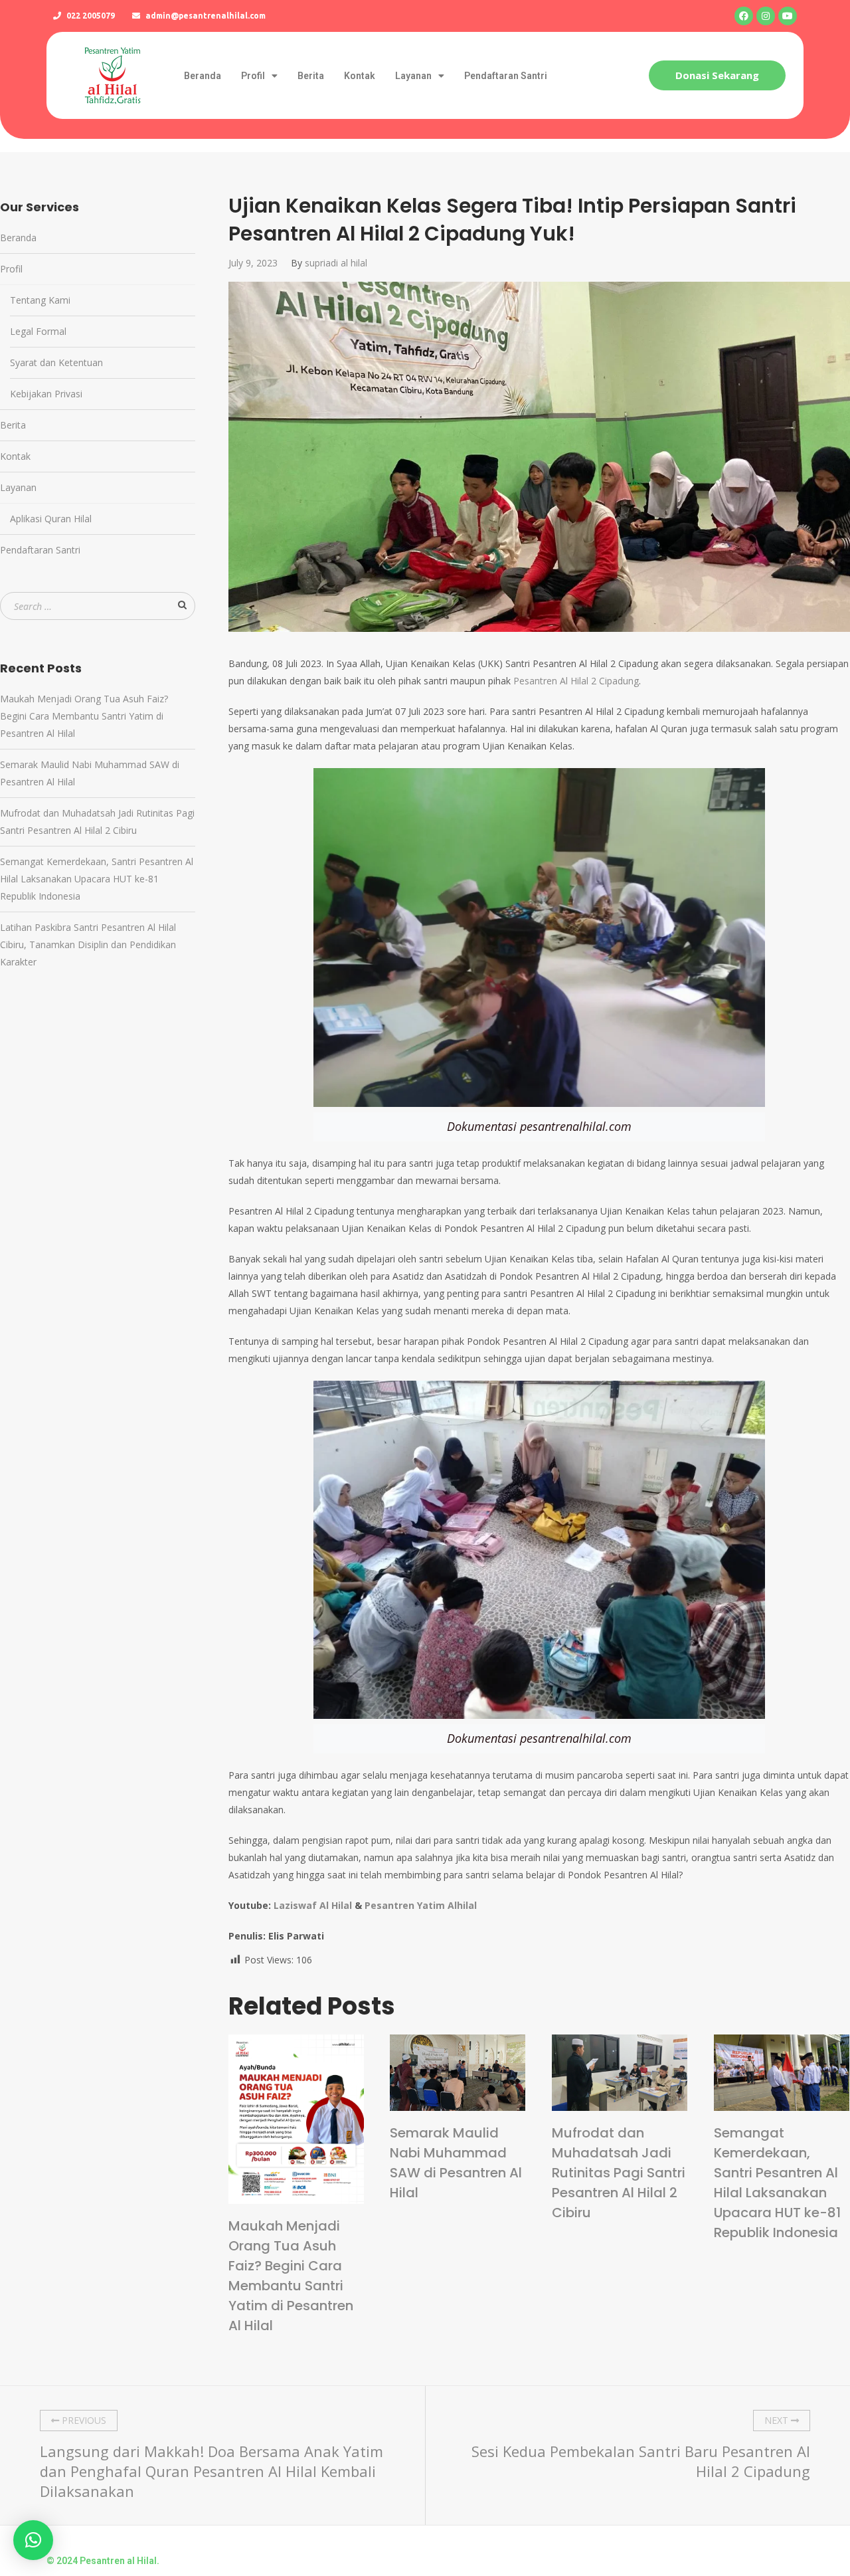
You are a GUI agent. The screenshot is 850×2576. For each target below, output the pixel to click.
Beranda (203, 76)
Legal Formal (38, 331)
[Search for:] (98, 606)
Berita (311, 76)
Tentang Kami (40, 300)
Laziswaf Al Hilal (313, 1905)
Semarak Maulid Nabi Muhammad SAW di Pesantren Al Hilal (456, 2163)
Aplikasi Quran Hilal (51, 519)
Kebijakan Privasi (46, 394)
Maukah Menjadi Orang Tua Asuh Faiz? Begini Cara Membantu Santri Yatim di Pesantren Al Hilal (291, 2276)
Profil (253, 76)
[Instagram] (766, 16)
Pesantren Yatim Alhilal (421, 1905)
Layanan (413, 76)
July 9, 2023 (253, 263)
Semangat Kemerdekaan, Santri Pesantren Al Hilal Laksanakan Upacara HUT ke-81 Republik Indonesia (777, 2183)
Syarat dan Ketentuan (56, 362)
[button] (717, 75)
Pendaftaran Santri (506, 76)
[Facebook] (744, 16)
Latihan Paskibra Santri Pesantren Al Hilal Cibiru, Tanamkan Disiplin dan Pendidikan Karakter (88, 944)
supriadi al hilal (336, 263)
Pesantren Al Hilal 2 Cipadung (576, 681)
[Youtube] (788, 16)
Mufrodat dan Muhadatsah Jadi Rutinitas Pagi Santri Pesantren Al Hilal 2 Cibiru (619, 2173)
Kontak (360, 76)
